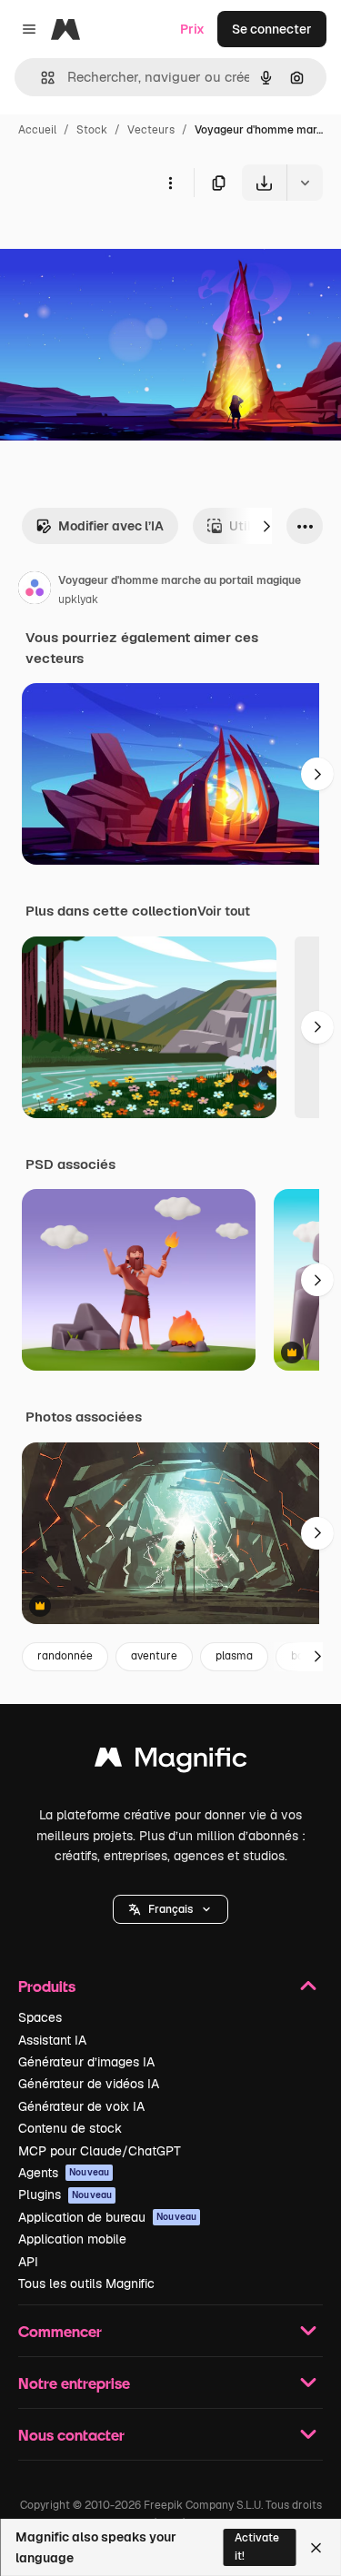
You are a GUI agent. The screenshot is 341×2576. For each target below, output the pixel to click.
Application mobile (72, 2239)
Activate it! (257, 2546)
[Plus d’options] (170, 183)
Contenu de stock (70, 2128)
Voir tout (224, 911)
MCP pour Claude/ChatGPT (100, 2151)
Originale (120, 243)
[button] (170, 1909)
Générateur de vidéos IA (89, 2084)
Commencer (60, 2331)
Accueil (37, 130)
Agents (64, 2173)
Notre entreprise (74, 2383)
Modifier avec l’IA (111, 526)
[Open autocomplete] (40, 78)
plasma (234, 1656)
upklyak (78, 599)
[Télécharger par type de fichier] (305, 183)
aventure (154, 1656)
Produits (47, 1986)
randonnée (65, 1656)
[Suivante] (266, 526)
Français (170, 1909)
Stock (92, 130)
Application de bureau (107, 2217)
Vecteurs (151, 130)
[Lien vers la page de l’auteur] (35, 590)
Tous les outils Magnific (86, 2284)
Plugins (65, 2195)
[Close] (316, 2548)
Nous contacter (71, 2435)
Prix (192, 29)
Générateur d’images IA (86, 2062)
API (28, 2262)
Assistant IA (52, 2040)
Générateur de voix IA (81, 2106)
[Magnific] (171, 1762)
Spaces (40, 2017)
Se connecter (272, 29)
